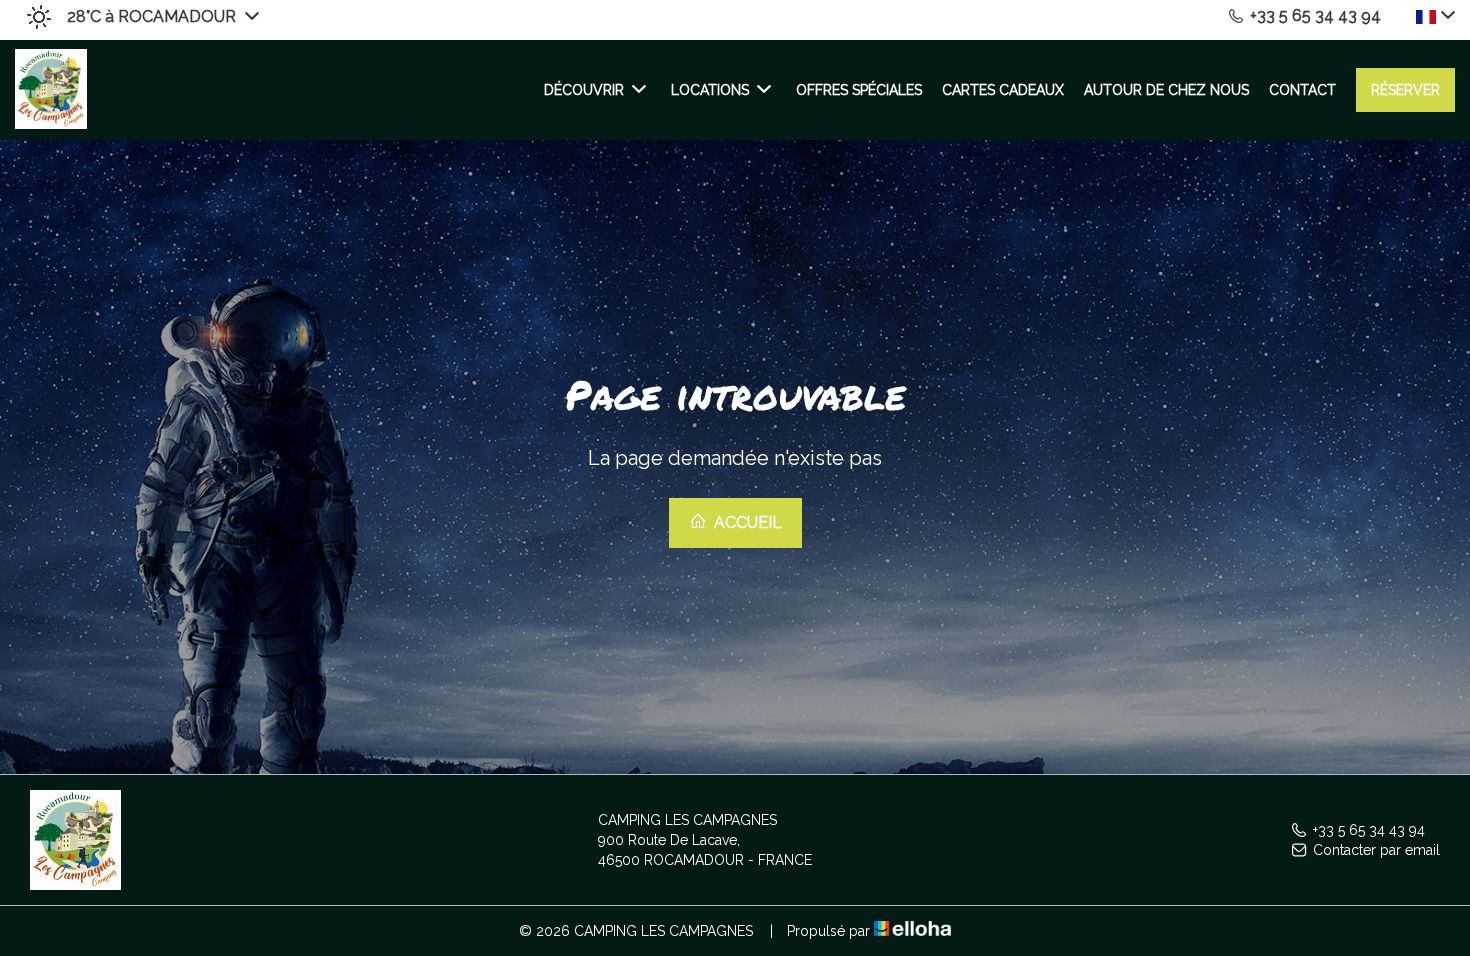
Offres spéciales (859, 90)
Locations (710, 90)
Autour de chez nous (1166, 90)
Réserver (1405, 90)
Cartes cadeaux (1003, 90)
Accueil (746, 522)
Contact (1302, 90)
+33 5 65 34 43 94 (1369, 830)
